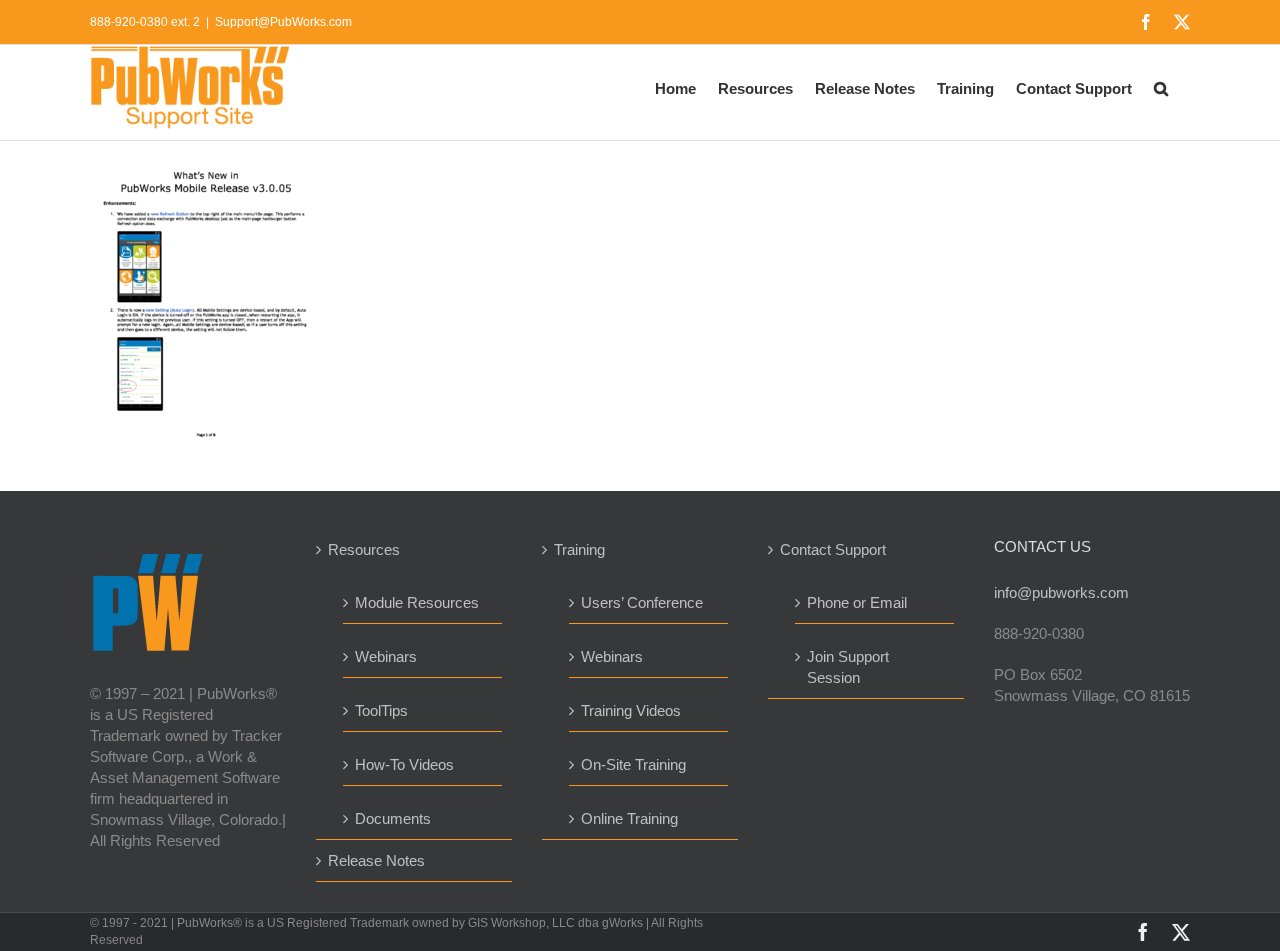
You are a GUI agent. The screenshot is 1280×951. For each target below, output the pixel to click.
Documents (393, 818)
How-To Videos (404, 764)
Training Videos (631, 710)
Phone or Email (857, 602)
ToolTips (381, 710)
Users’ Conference (642, 602)
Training (579, 549)
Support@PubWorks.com (283, 22)
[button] (1161, 87)
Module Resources (417, 602)
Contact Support (833, 549)
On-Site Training (633, 764)
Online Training (629, 818)
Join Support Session (848, 667)
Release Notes (376, 860)
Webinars (386, 656)
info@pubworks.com (1061, 592)
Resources (364, 549)
